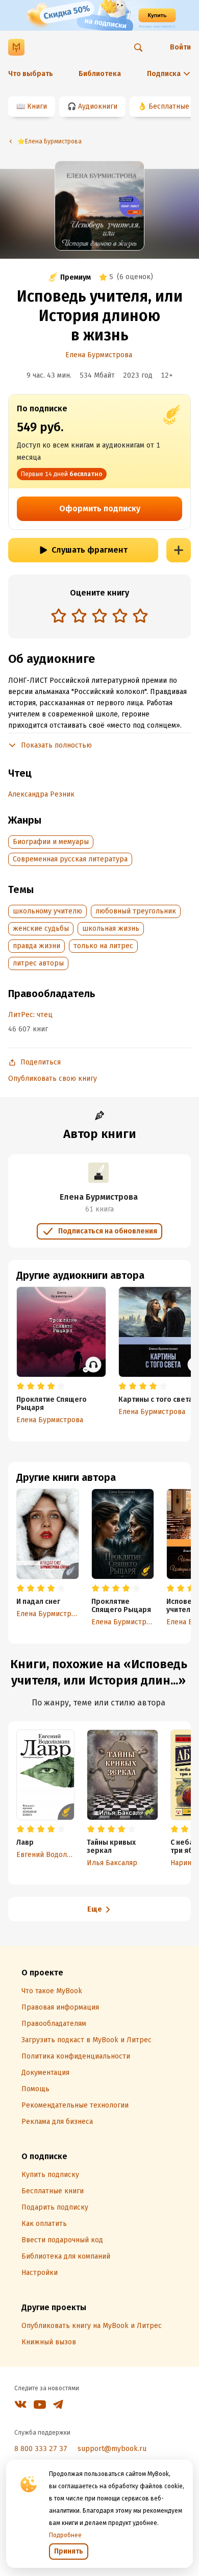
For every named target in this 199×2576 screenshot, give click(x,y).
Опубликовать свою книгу (53, 1079)
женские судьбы (41, 928)
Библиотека (100, 74)
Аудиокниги (98, 106)
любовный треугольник (136, 911)
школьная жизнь (111, 928)
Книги (37, 106)
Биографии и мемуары (51, 842)
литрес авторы (38, 963)
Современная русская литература (70, 859)
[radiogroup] (99, 617)
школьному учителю (47, 911)
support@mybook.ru (112, 2449)
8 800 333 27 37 (41, 2449)
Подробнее (65, 2535)
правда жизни (36, 946)
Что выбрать (31, 74)
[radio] (59, 615)
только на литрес (103, 946)
